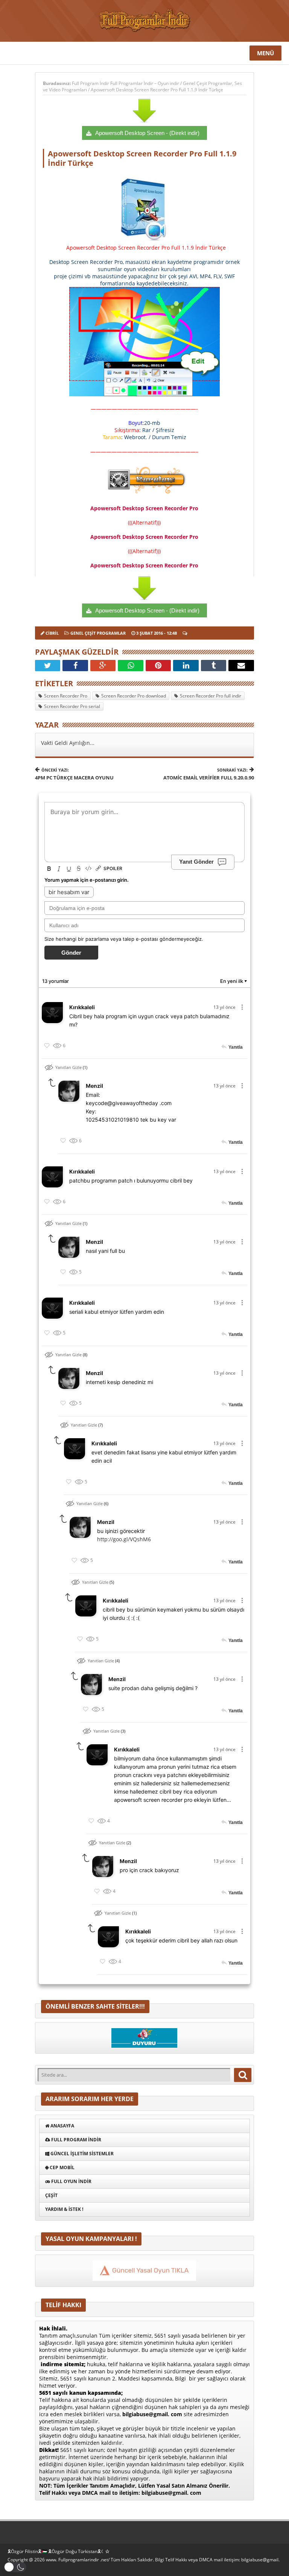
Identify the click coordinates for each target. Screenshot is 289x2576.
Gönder (71, 953)
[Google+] (103, 666)
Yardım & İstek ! (64, 2209)
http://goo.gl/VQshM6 (124, 1539)
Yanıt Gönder (196, 862)
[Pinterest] (158, 666)
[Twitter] (48, 666)
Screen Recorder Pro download (134, 696)
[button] (15, 2567)
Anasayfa (62, 2126)
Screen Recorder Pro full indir (211, 696)
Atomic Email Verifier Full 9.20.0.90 (209, 774)
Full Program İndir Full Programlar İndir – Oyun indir (126, 83)
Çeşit (51, 2195)
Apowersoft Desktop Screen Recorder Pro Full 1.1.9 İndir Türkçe (157, 90)
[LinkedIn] (186, 666)
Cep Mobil (62, 2167)
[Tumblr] (214, 666)
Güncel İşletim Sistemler (81, 2154)
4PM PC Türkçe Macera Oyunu (74, 774)
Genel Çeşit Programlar (208, 83)
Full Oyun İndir (71, 2181)
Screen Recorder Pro (66, 696)
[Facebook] (75, 666)
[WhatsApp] (131, 666)
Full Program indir (76, 2140)
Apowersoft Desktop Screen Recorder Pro (144, 508)
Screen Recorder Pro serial (72, 706)
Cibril (52, 633)
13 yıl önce (224, 1007)
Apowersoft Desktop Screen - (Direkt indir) (147, 133)
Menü (265, 53)
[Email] (241, 666)
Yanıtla (236, 1047)
